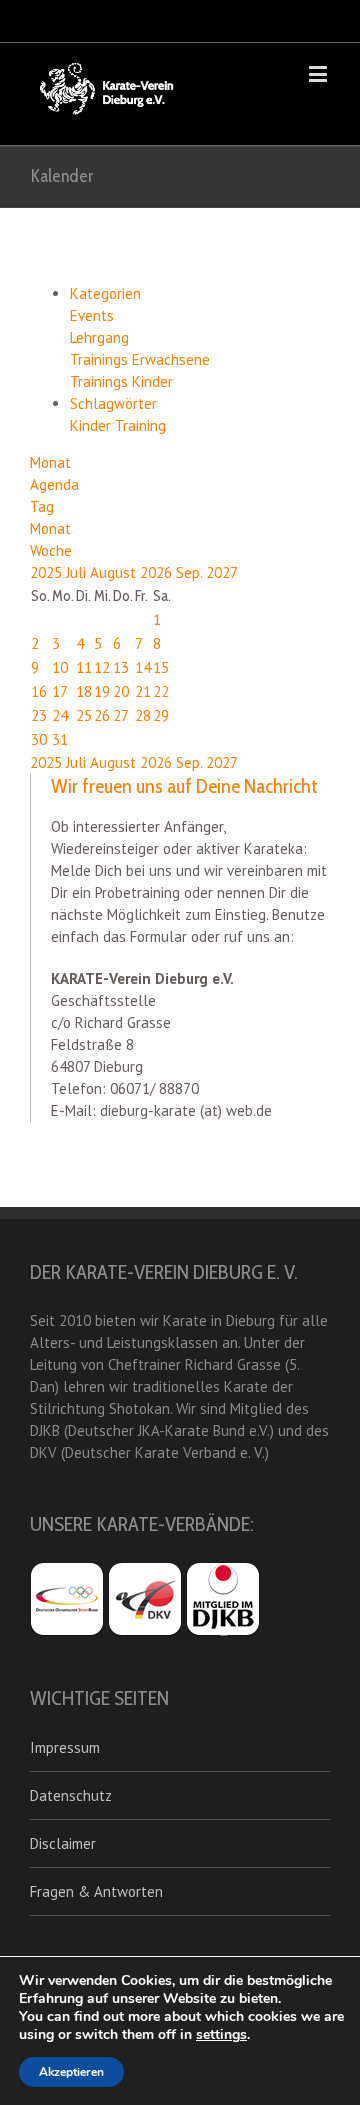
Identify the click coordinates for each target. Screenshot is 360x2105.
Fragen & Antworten (96, 1891)
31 (60, 739)
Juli (78, 572)
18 (84, 691)
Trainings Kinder (121, 381)
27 (121, 715)
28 (143, 715)
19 (102, 691)
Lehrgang (99, 337)
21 (143, 691)
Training (140, 425)
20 (121, 691)
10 (60, 667)
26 (102, 715)
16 (39, 691)
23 (39, 715)
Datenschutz (71, 1795)
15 (161, 667)
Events (92, 315)
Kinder (92, 425)
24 (60, 715)
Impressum (65, 1747)
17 (60, 691)
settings (221, 2035)
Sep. (191, 572)
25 (84, 715)
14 (143, 667)
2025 (48, 572)
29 (161, 715)
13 (121, 667)
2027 (222, 572)
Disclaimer (63, 1843)
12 (102, 667)
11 (84, 667)
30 (39, 739)
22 (161, 691)
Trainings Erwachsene (140, 359)
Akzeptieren (71, 2072)
